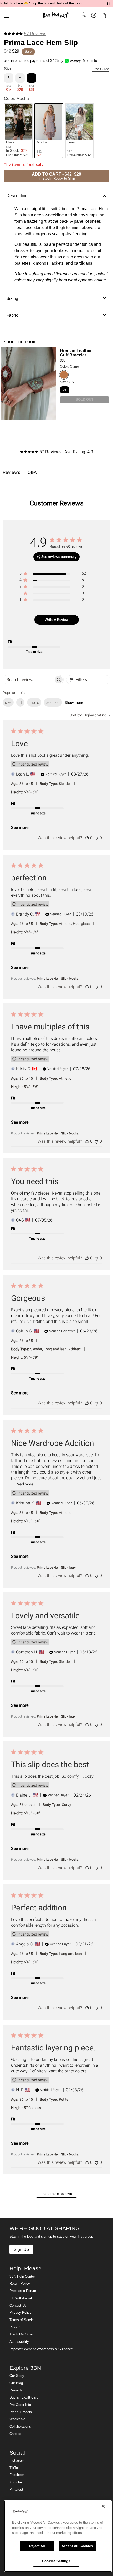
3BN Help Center (22, 2277)
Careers (15, 2434)
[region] (53, 574)
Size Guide (101, 69)
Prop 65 (15, 2327)
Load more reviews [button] (57, 2194)
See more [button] (20, 827)
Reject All (37, 2546)
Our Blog (16, 2383)
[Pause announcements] (108, 4)
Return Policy (20, 2284)
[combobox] (90, 715)
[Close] (103, 2506)
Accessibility (19, 2342)
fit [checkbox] (20, 702)
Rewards (16, 2390)
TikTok (15, 2468)
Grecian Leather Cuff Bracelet (76, 353)
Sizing (12, 298)
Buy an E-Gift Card (24, 2397)
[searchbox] (28, 680)
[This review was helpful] (87, 838)
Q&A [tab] (32, 472)
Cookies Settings (56, 2561)
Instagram (17, 2461)
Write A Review (57, 620)
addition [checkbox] (53, 702)
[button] (5, 15)
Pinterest (16, 2490)
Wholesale (17, 2419)
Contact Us (18, 2306)
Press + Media (21, 2412)
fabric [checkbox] (34, 702)
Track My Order (21, 2334)
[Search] (84, 15)
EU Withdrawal (21, 2298)
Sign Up (21, 2249)
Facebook (17, 2475)
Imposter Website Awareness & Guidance (41, 2349)
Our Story (17, 2376)
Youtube (16, 2482)
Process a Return (23, 2291)
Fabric (12, 315)
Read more (24, 1484)
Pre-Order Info (20, 2405)
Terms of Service (22, 2320)
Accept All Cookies (77, 2546)
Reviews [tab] (11, 472)
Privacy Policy (20, 2313)
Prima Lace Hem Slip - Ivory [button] (56, 1568)
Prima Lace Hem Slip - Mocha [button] (58, 979)
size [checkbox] (8, 702)
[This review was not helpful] (96, 838)
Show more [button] (74, 702)
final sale (35, 165)
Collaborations (20, 2427)
